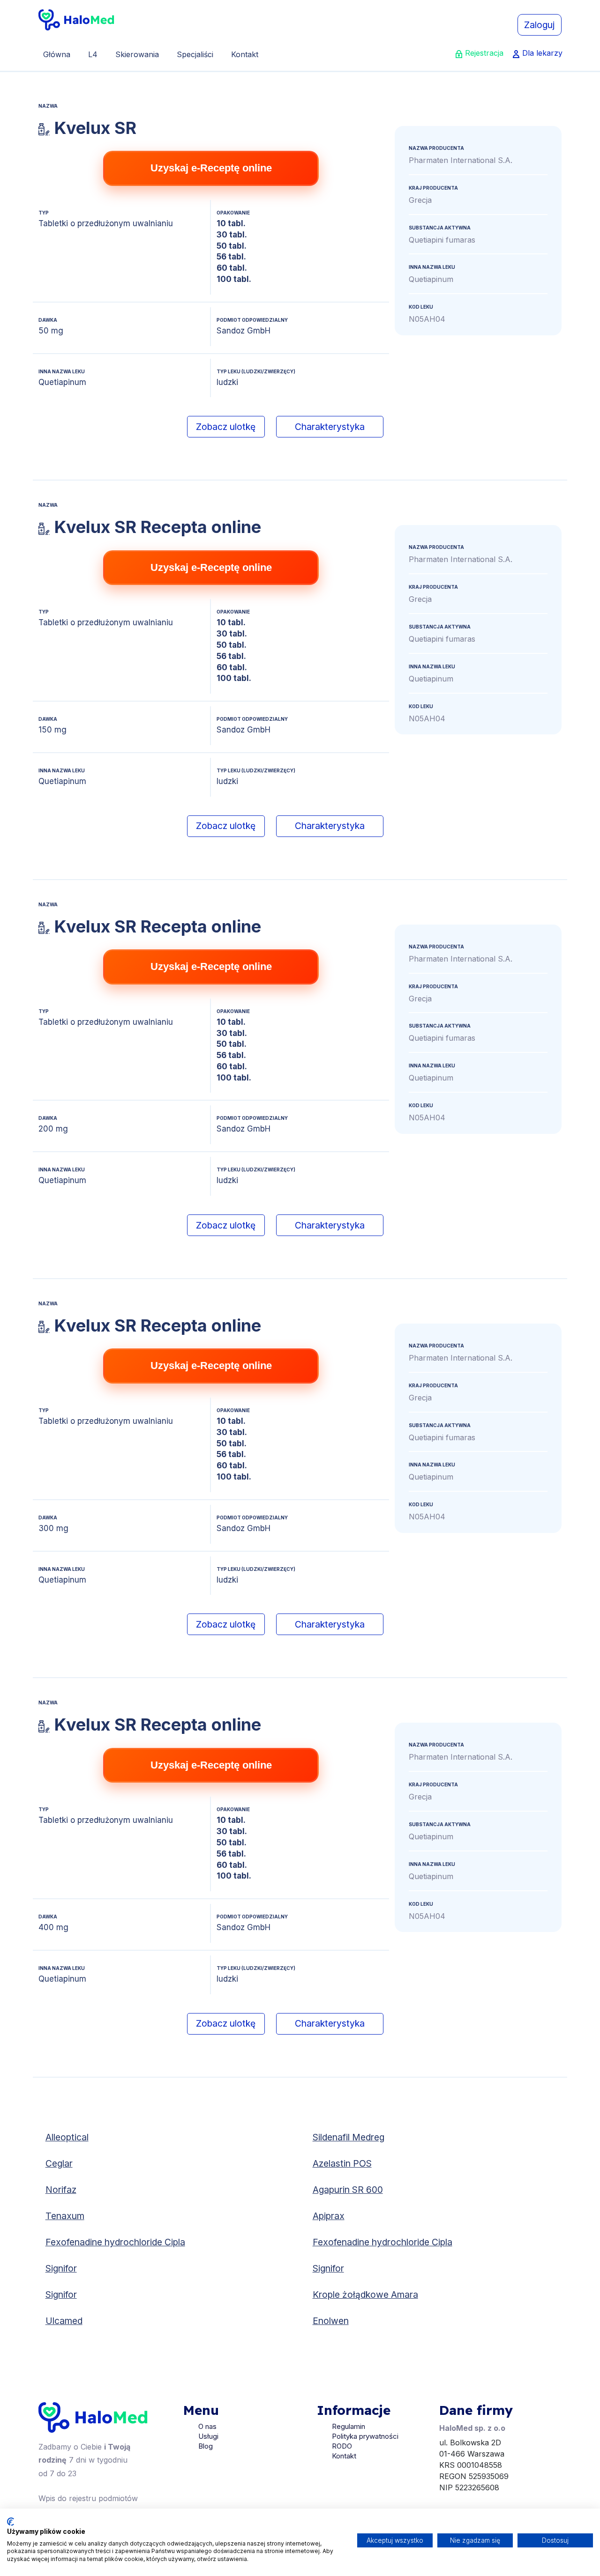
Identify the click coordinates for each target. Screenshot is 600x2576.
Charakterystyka (330, 427)
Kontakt (245, 54)
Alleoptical (67, 2137)
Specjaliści (195, 54)
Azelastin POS (342, 2163)
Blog (206, 2446)
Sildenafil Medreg (349, 2137)
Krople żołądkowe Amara (365, 2295)
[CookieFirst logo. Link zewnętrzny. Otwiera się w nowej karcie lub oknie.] (11, 2522)
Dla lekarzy (542, 53)
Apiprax (329, 2216)
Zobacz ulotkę (226, 427)
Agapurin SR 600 (348, 2190)
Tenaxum (65, 2216)
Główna (57, 54)
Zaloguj (539, 25)
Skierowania (137, 54)
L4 (93, 54)
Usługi (208, 2436)
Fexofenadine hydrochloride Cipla (115, 2242)
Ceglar (59, 2163)
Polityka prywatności (365, 2436)
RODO (342, 2446)
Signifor (61, 2268)
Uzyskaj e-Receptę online (211, 168)
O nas (207, 2426)
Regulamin (349, 2426)
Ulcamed (64, 2321)
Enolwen (331, 2321)
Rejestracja (484, 53)
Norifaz (61, 2190)
